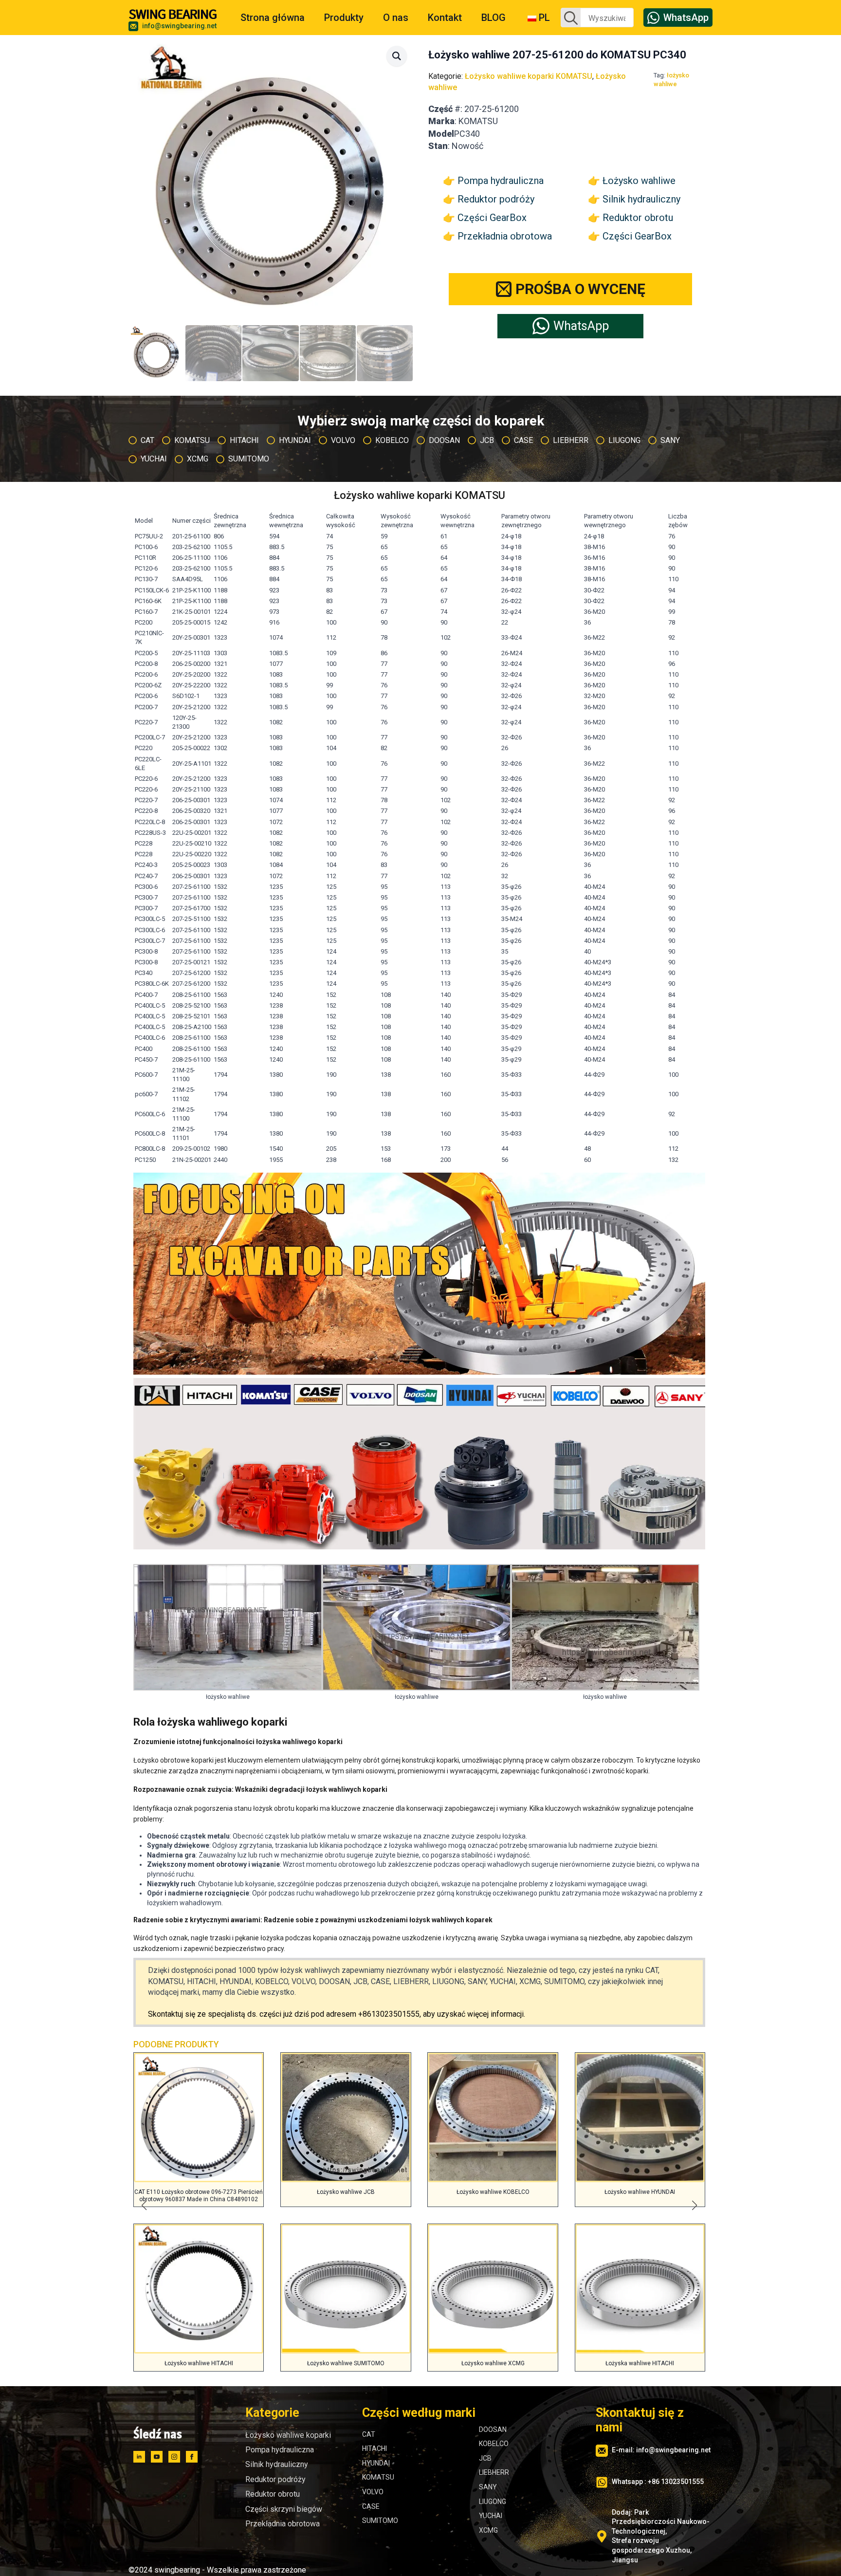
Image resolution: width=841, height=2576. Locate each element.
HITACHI (375, 2448)
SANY (488, 2487)
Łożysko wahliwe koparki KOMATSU (529, 76)
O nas (396, 18)
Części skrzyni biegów (284, 2509)
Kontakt (445, 18)
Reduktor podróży (496, 199)
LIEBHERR (494, 2472)
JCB (485, 2458)
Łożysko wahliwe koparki (288, 2435)
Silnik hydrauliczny (641, 199)
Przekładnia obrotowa (505, 236)
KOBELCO (494, 2444)
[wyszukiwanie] (571, 18)
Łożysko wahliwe (639, 181)
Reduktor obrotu (638, 218)
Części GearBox (492, 218)
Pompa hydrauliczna (501, 181)
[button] (397, 56)
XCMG (488, 2530)
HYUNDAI (376, 2463)
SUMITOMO (380, 2521)
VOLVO (373, 2492)
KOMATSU (378, 2477)
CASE (371, 2506)
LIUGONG (493, 2502)
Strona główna (273, 18)
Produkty (344, 18)
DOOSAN (493, 2429)
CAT (369, 2434)
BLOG (494, 18)
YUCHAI (491, 2516)
